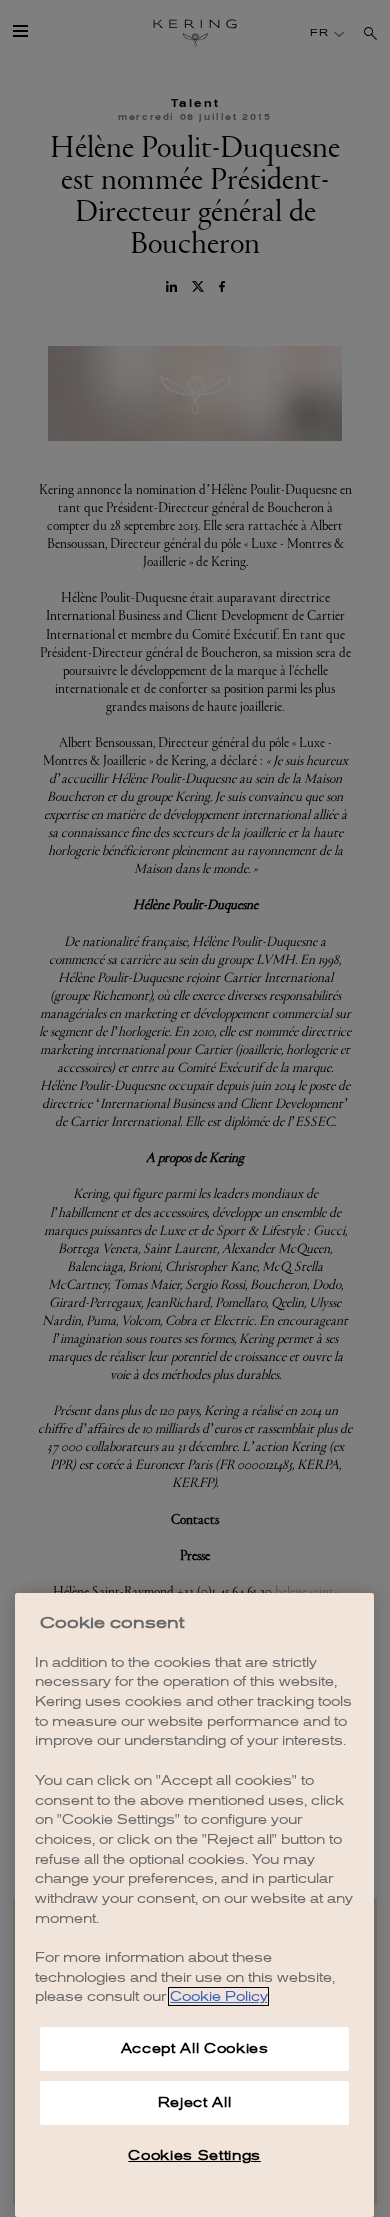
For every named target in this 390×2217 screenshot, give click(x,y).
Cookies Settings (194, 2155)
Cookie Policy (218, 1996)
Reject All (195, 2102)
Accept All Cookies (195, 2048)
